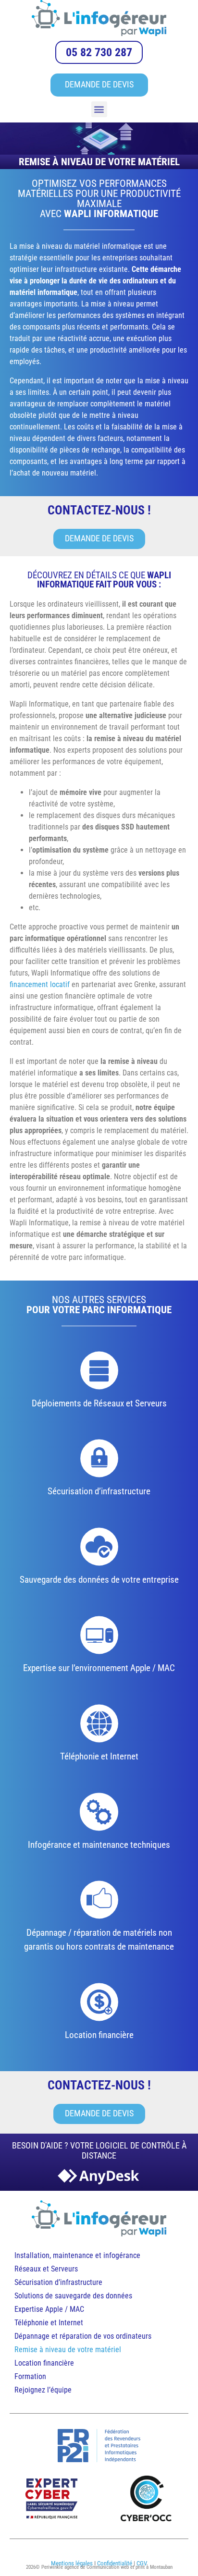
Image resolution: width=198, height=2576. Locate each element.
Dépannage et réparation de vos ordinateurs (83, 2336)
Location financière (44, 2363)
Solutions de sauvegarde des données (74, 2296)
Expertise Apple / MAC (49, 2309)
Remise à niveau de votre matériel (68, 2350)
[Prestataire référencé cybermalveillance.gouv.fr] (52, 2498)
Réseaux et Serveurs (46, 2269)
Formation (30, 2376)
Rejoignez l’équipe (43, 2390)
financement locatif (40, 984)
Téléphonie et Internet (49, 2323)
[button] (99, 109)
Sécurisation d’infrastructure (58, 2282)
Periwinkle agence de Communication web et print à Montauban (107, 2567)
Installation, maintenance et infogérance (77, 2255)
